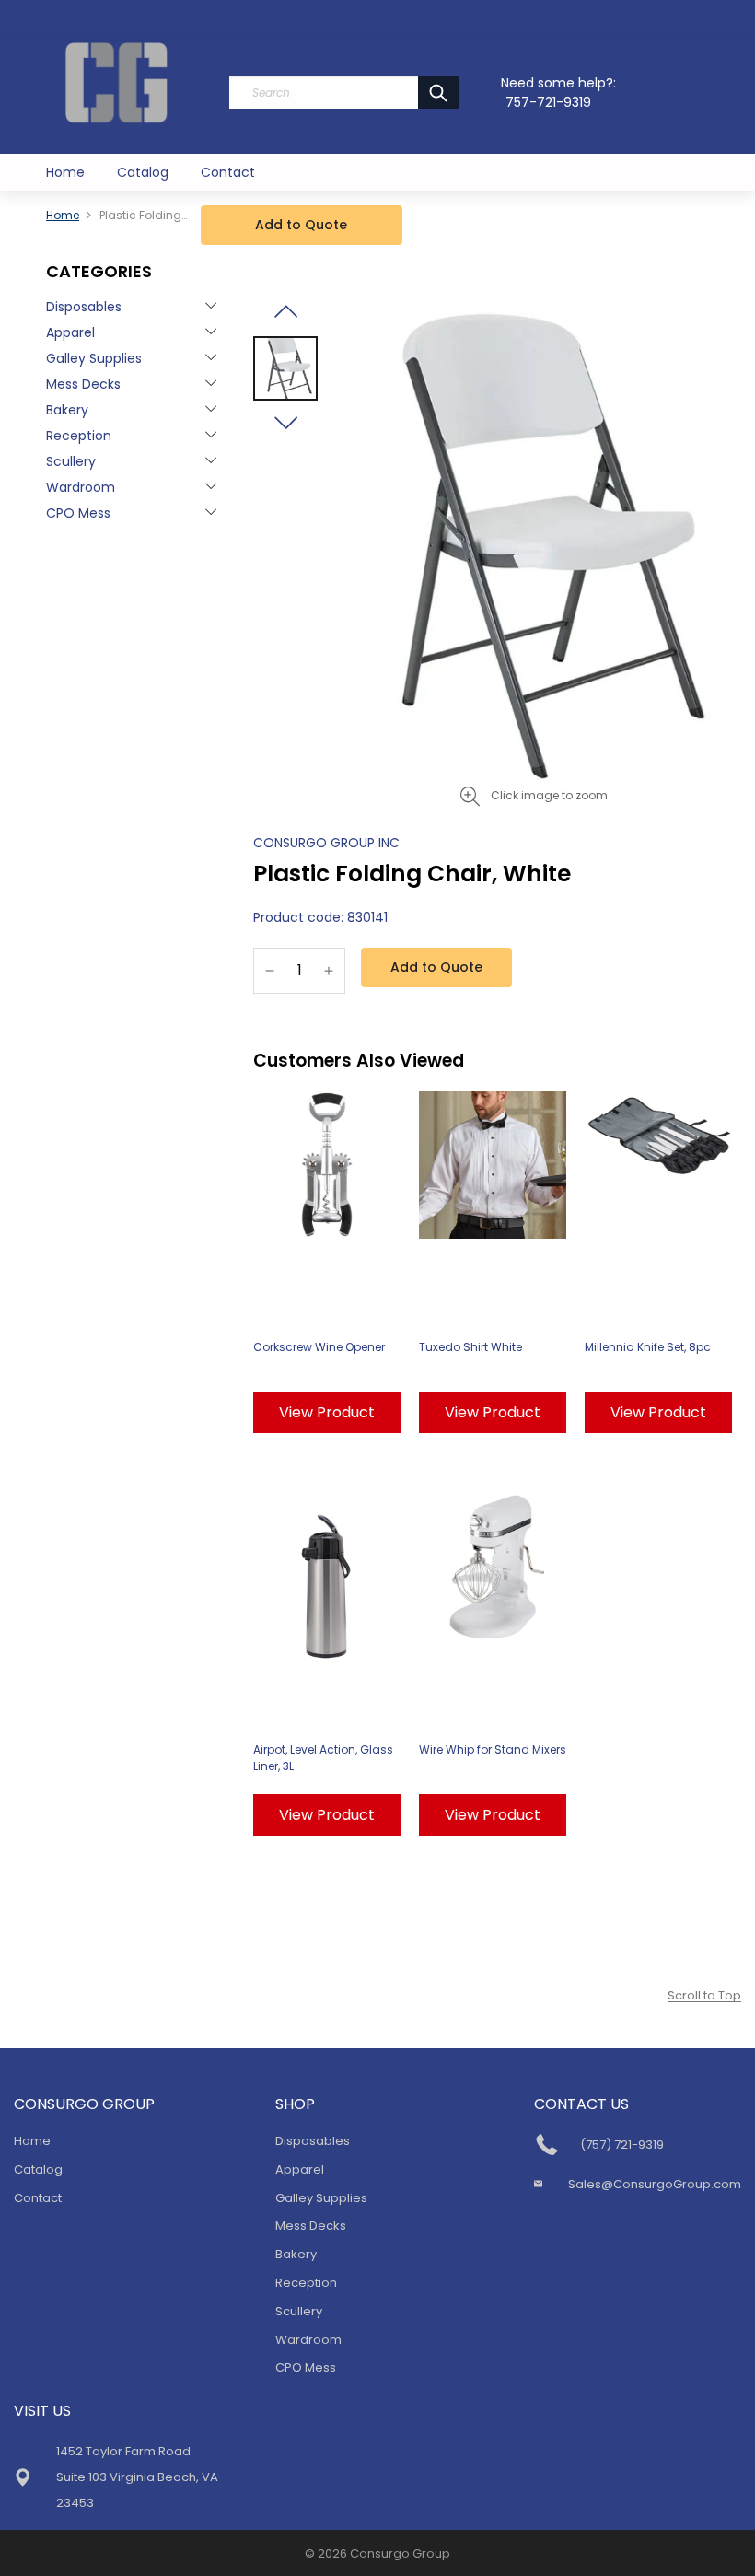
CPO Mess (78, 513)
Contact (228, 172)
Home (65, 172)
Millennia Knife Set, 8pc (648, 1347)
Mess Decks (83, 384)
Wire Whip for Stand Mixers (493, 1749)
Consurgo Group (400, 2553)
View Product (327, 1412)
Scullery (71, 461)
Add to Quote (301, 225)
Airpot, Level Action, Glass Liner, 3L (323, 1758)
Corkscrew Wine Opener (319, 1347)
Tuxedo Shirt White (470, 1347)
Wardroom (81, 487)
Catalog (143, 172)
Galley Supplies (94, 358)
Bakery (67, 410)
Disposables (84, 307)
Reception (79, 436)
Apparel (70, 332)
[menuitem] (65, 172)
